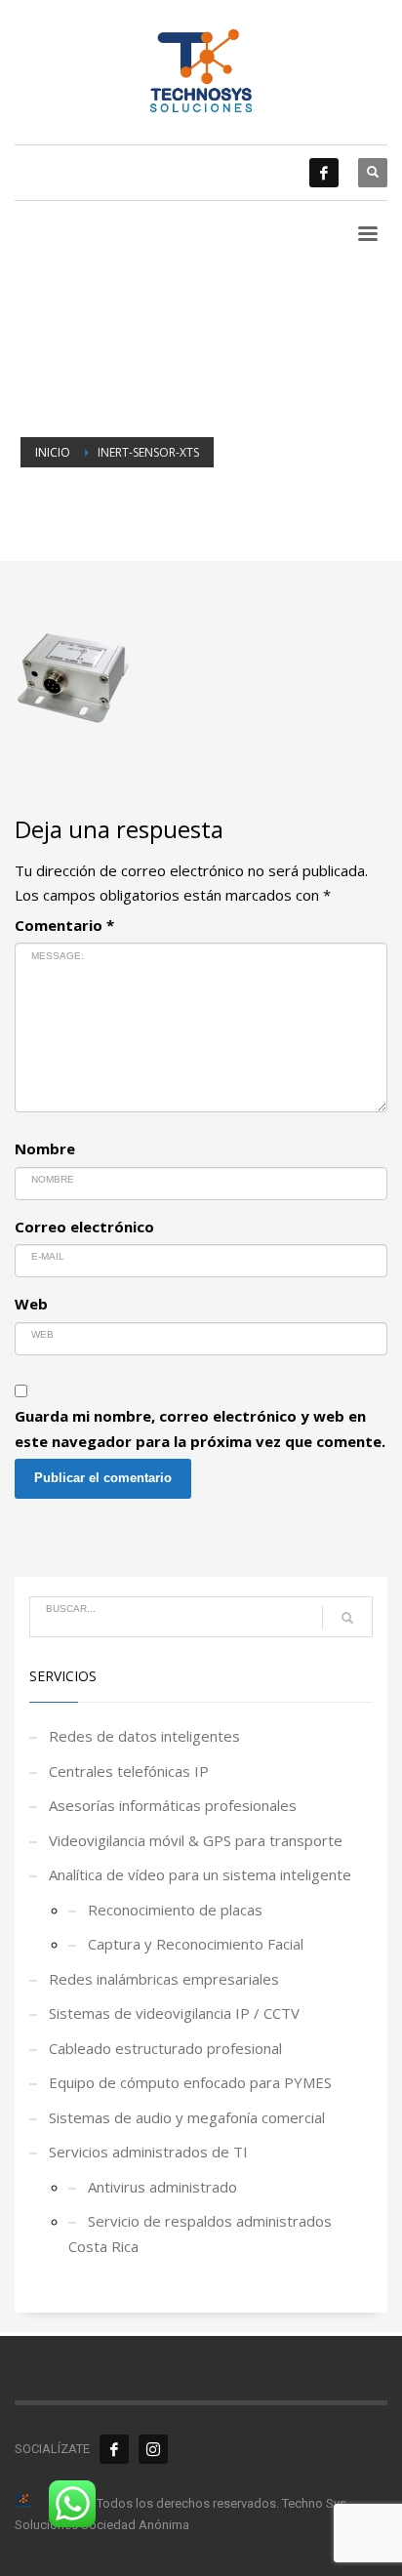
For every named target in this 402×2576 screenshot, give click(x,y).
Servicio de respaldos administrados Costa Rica (200, 2234)
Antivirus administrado (162, 2187)
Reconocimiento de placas (175, 1910)
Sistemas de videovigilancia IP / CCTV (174, 2013)
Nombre (45, 1148)
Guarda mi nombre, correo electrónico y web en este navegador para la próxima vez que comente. (200, 1429)
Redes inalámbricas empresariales (164, 1979)
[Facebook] (324, 173)
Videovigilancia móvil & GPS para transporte (196, 1840)
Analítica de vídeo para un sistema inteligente (200, 1874)
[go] (347, 1618)
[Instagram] (153, 2449)
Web (31, 1304)
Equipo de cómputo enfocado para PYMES (190, 2082)
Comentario (64, 925)
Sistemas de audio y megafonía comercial (187, 2117)
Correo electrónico (84, 1227)
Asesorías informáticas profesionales (173, 1805)
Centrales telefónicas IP (129, 1771)
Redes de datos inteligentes (144, 1736)
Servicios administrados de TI (148, 2152)
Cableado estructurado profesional (165, 2048)
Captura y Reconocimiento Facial (196, 1944)
